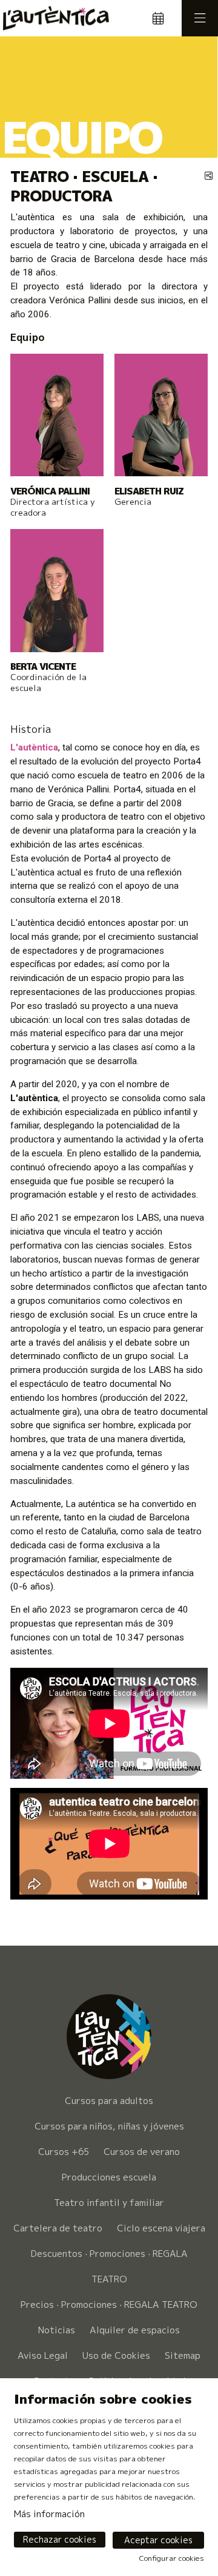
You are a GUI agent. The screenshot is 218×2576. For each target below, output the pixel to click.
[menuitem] (109, 2139)
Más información (49, 2514)
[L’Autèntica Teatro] (53, 18)
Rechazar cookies (60, 2539)
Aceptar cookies (158, 2540)
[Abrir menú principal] (200, 18)
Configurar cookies (172, 2558)
